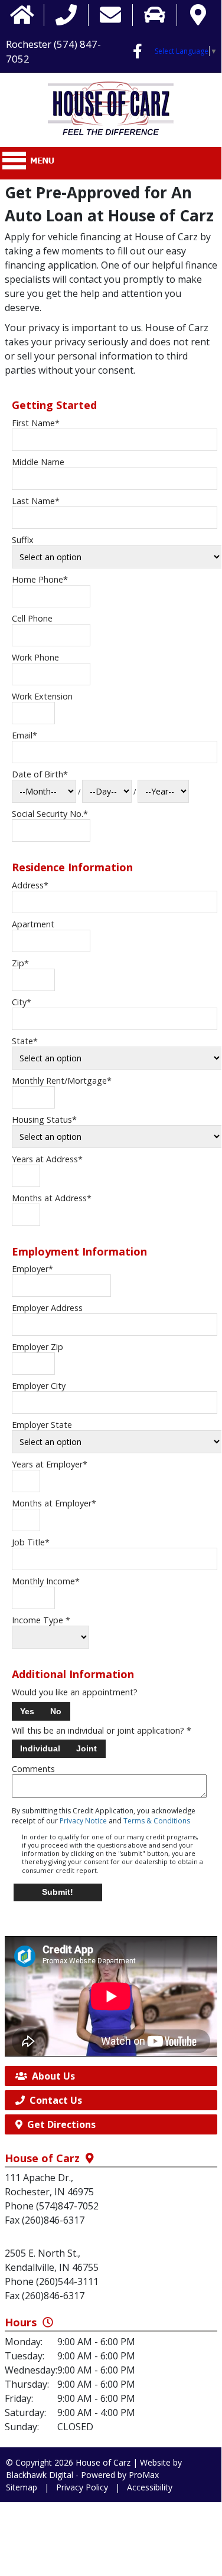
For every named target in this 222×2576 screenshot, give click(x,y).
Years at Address (47, 1159)
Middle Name (38, 462)
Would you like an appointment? (75, 1692)
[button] (27, 1711)
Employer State (42, 1425)
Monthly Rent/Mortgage (62, 1081)
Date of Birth (40, 774)
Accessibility (150, 2487)
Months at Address (52, 1198)
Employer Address (47, 1308)
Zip (20, 963)
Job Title (31, 1542)
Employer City (39, 1386)
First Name (36, 423)
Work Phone (35, 657)
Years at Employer (50, 1464)
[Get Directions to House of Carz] (198, 15)
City (22, 1002)
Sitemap (22, 2487)
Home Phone (40, 579)
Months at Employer (54, 1503)
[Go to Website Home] (22, 15)
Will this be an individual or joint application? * (102, 1731)
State (25, 1041)
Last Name (36, 501)
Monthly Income (46, 1581)
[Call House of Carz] (66, 15)
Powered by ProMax (120, 2475)
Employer (32, 1269)
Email (25, 735)
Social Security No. (50, 814)
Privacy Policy (82, 2487)
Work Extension (42, 696)
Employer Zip (37, 1347)
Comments (33, 1769)
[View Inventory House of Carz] (155, 15)
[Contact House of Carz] (110, 15)
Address (30, 885)
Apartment (33, 924)
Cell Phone (32, 618)
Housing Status (44, 1119)
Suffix (23, 540)
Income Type (41, 1620)
